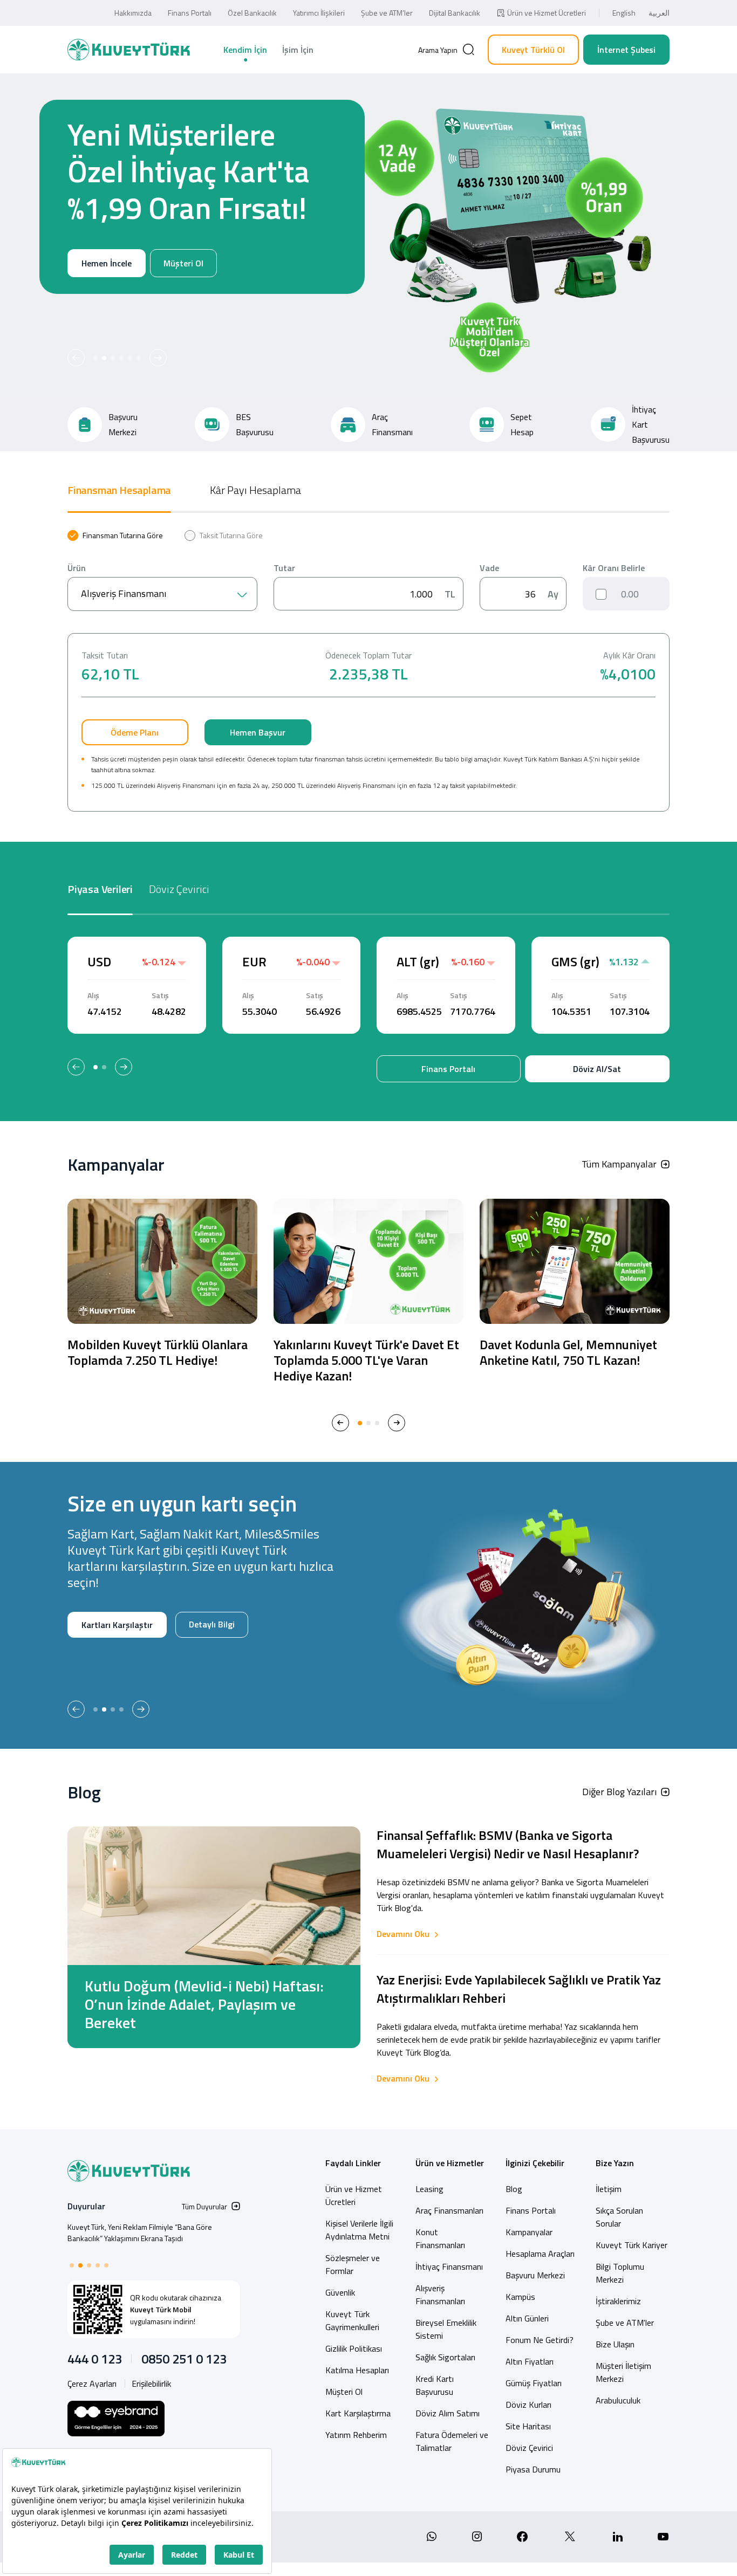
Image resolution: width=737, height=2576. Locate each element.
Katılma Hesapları (357, 2370)
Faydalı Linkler (353, 2163)
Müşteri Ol (129, 300)
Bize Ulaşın (615, 2344)
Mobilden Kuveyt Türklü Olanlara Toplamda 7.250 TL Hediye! (158, 1352)
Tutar (284, 568)
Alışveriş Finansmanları (440, 2295)
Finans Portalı (190, 13)
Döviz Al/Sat (597, 1069)
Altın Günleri (527, 2318)
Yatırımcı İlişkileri (319, 13)
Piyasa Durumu (533, 2469)
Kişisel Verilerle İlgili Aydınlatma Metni (359, 2230)
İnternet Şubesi (626, 50)
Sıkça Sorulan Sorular (619, 2217)
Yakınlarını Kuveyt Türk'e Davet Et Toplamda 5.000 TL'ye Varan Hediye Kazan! (366, 1360)
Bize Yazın (615, 2163)
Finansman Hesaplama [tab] (119, 490)
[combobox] (162, 594)
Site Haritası (528, 2426)
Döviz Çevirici (529, 2448)
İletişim (609, 2189)
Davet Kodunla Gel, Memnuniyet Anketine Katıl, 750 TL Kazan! (568, 1352)
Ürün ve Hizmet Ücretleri (547, 13)
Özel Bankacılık (252, 13)
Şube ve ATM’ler (387, 13)
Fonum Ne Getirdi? (540, 2340)
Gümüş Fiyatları (534, 2383)
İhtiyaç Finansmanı (449, 2266)
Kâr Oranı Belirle (614, 568)
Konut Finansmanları (440, 2238)
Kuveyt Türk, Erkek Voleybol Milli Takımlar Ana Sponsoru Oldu (140, 2232)
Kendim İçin (245, 50)
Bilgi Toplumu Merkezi (620, 2273)
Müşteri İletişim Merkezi (623, 2372)
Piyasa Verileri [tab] (100, 889)
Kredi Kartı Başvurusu (435, 2385)
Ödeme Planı (135, 732)
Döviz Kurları (528, 2405)
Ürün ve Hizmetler (450, 2163)
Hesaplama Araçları (540, 2254)
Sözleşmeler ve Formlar (353, 2264)
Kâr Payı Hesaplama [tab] (255, 490)
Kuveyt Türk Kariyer (632, 2245)
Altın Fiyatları (530, 2361)
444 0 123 (95, 2359)
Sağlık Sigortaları (445, 2357)
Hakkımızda (133, 13)
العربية (659, 13)
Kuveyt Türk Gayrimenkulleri (352, 2320)
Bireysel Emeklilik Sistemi (446, 2329)
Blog (514, 2189)
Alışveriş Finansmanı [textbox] (124, 593)
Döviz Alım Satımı (448, 2413)
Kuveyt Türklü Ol (533, 50)
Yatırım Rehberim (356, 2435)
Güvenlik (340, 2292)
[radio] (115, 535)
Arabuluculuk (618, 2400)
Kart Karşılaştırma (358, 2413)
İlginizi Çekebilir (535, 2163)
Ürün (77, 568)
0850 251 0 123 (184, 2359)
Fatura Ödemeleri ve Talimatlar (452, 2441)
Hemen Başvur (258, 732)
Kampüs (520, 2297)
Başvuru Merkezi (535, 2275)
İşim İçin (298, 50)
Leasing (429, 2189)
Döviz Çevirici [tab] (179, 889)
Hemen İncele (53, 300)
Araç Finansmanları (449, 2210)
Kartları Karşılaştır (117, 1625)
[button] (76, 358)
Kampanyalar (529, 2232)
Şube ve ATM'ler (625, 2323)
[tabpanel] (368, 671)
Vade (489, 568)
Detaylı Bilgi (212, 1624)
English (624, 13)
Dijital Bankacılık (455, 13)
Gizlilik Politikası (354, 2348)
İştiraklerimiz (618, 2301)
